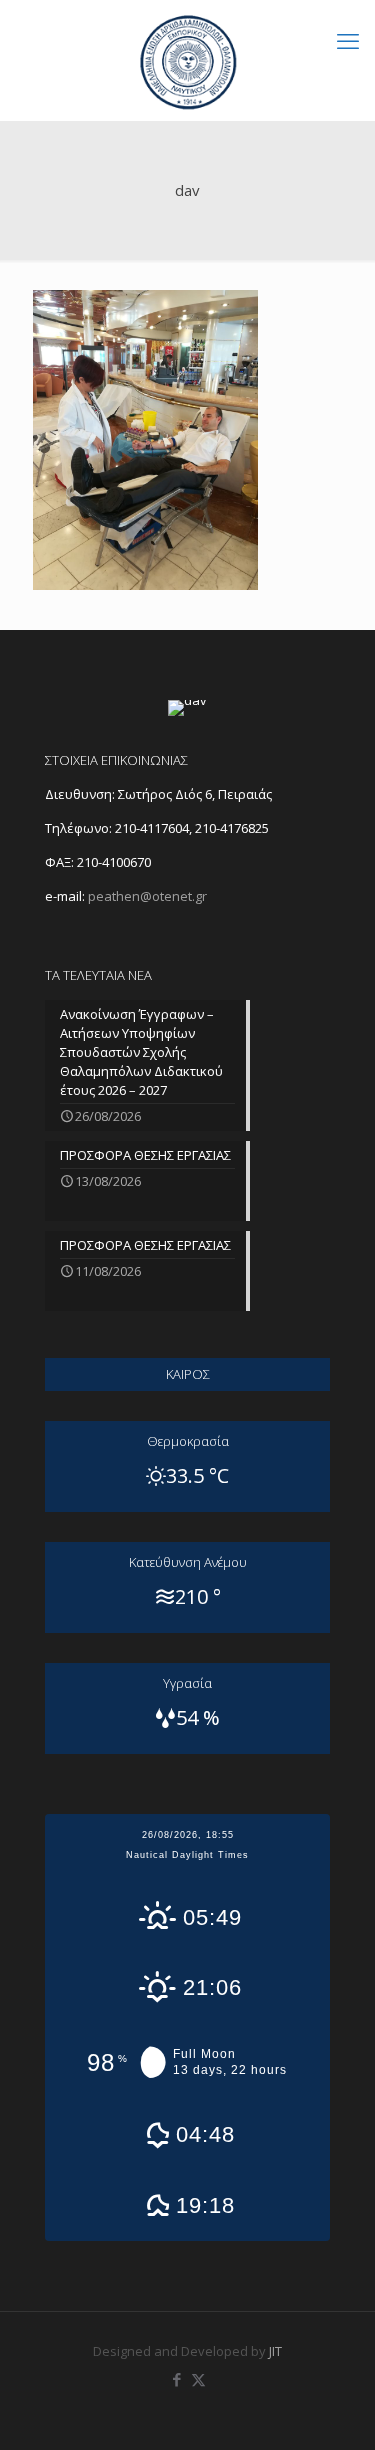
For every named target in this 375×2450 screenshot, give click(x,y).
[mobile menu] (348, 40)
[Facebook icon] (177, 2379)
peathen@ (147, 896)
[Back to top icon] (334, 2409)
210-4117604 (150, 828)
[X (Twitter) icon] (198, 2379)
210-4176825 (232, 828)
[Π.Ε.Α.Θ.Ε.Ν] (187, 60)
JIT (275, 2351)
